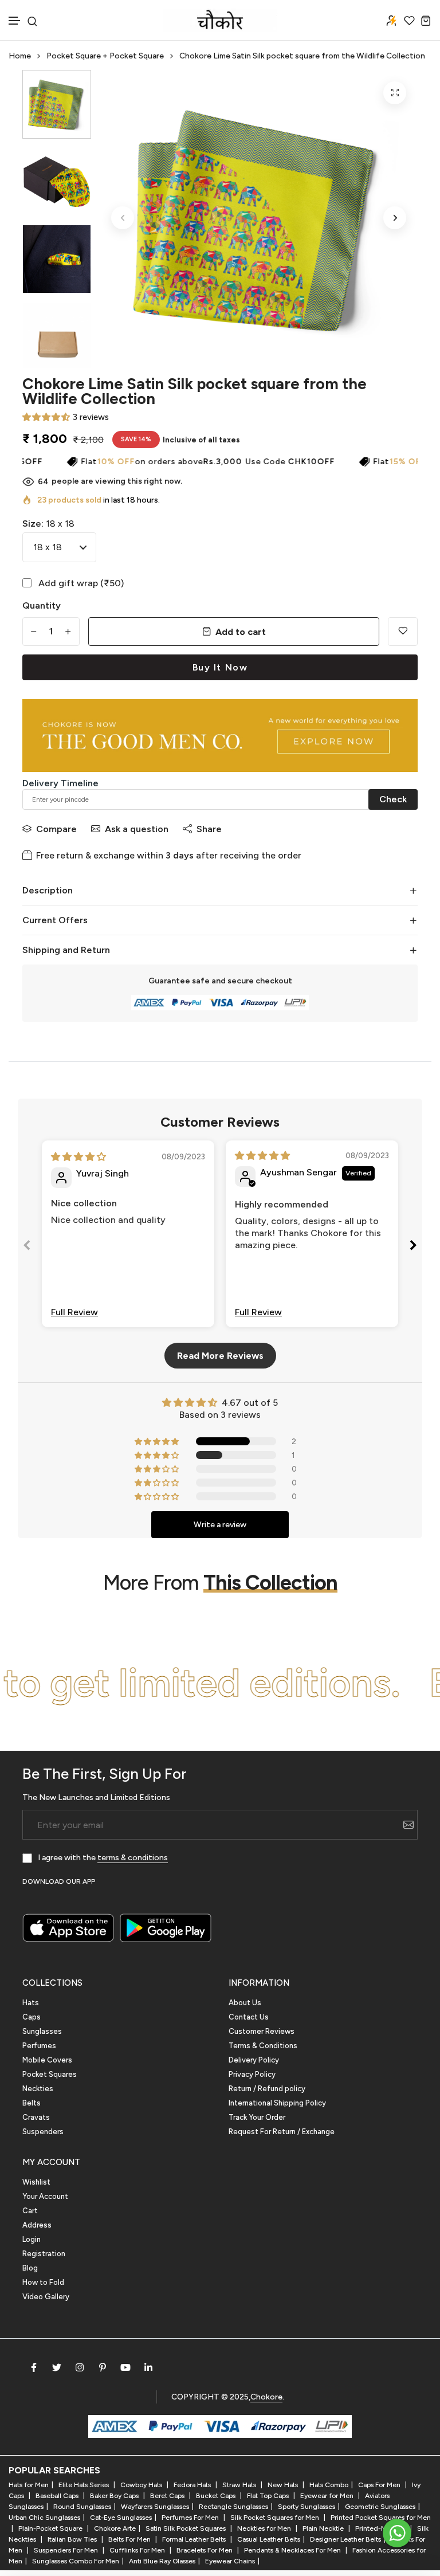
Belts (32, 2103)
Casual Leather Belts (269, 2539)
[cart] (426, 20)
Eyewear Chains (230, 2561)
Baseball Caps (58, 2496)
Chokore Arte (115, 2528)
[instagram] (80, 2367)
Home (20, 56)
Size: (48, 524)
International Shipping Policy (277, 2103)
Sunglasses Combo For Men (76, 2561)
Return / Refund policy (267, 2089)
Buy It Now (220, 667)
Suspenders (43, 2132)
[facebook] (34, 2367)
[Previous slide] (27, 1247)
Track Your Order (257, 2117)
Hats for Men (29, 2485)
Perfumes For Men (191, 2518)
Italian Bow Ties (73, 2539)
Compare (56, 829)
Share (209, 829)
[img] (78, 1157)
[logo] (220, 20)
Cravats (36, 2117)
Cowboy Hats (142, 2485)
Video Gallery (46, 2297)
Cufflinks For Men (138, 2550)
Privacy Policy (252, 2074)
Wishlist (36, 2182)
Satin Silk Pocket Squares (186, 2528)
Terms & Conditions (263, 2046)
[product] (395, 93)
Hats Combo (329, 2485)
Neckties (38, 2089)
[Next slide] (413, 1247)
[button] (15, 21)
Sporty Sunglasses (307, 2507)
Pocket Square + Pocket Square (105, 56)
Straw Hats (240, 2485)
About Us (245, 2003)
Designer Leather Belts (345, 2539)
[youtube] (125, 2367)
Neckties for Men (265, 2528)
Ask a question (137, 829)
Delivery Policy (254, 2060)
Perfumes (39, 2046)
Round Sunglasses (82, 2507)
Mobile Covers (47, 2060)
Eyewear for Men (328, 2496)
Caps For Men (380, 2485)
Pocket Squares (50, 2074)
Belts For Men (130, 2539)
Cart (30, 2211)
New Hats (284, 2485)
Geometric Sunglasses (380, 2507)
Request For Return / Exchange (282, 2132)
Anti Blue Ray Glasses (162, 2561)
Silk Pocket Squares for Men (276, 2518)
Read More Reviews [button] (220, 1356)
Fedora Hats (193, 2485)
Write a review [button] (220, 1525)
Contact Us (249, 2017)
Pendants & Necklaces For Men (293, 2550)
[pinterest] (103, 2367)
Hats (31, 2003)
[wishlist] (409, 20)
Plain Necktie (324, 2528)
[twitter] (57, 2367)
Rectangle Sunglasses (233, 2507)
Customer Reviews (262, 2031)
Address (37, 2225)
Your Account (45, 2196)
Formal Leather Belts (195, 2539)
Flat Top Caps (269, 2496)
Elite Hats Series (85, 2485)
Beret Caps (168, 2496)
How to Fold (43, 2282)
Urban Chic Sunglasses (44, 2518)
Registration (44, 2254)
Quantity (42, 605)
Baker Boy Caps (115, 2496)
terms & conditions (133, 1858)
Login (32, 2239)
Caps (32, 2017)
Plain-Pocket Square (51, 2528)
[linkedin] (148, 2367)
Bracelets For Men (205, 2550)
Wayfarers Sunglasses (155, 2507)
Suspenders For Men (67, 2550)
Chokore (266, 2397)
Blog (30, 2268)
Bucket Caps (217, 2496)
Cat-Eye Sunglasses (121, 2518)
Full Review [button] (74, 1312)
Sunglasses (42, 2031)
